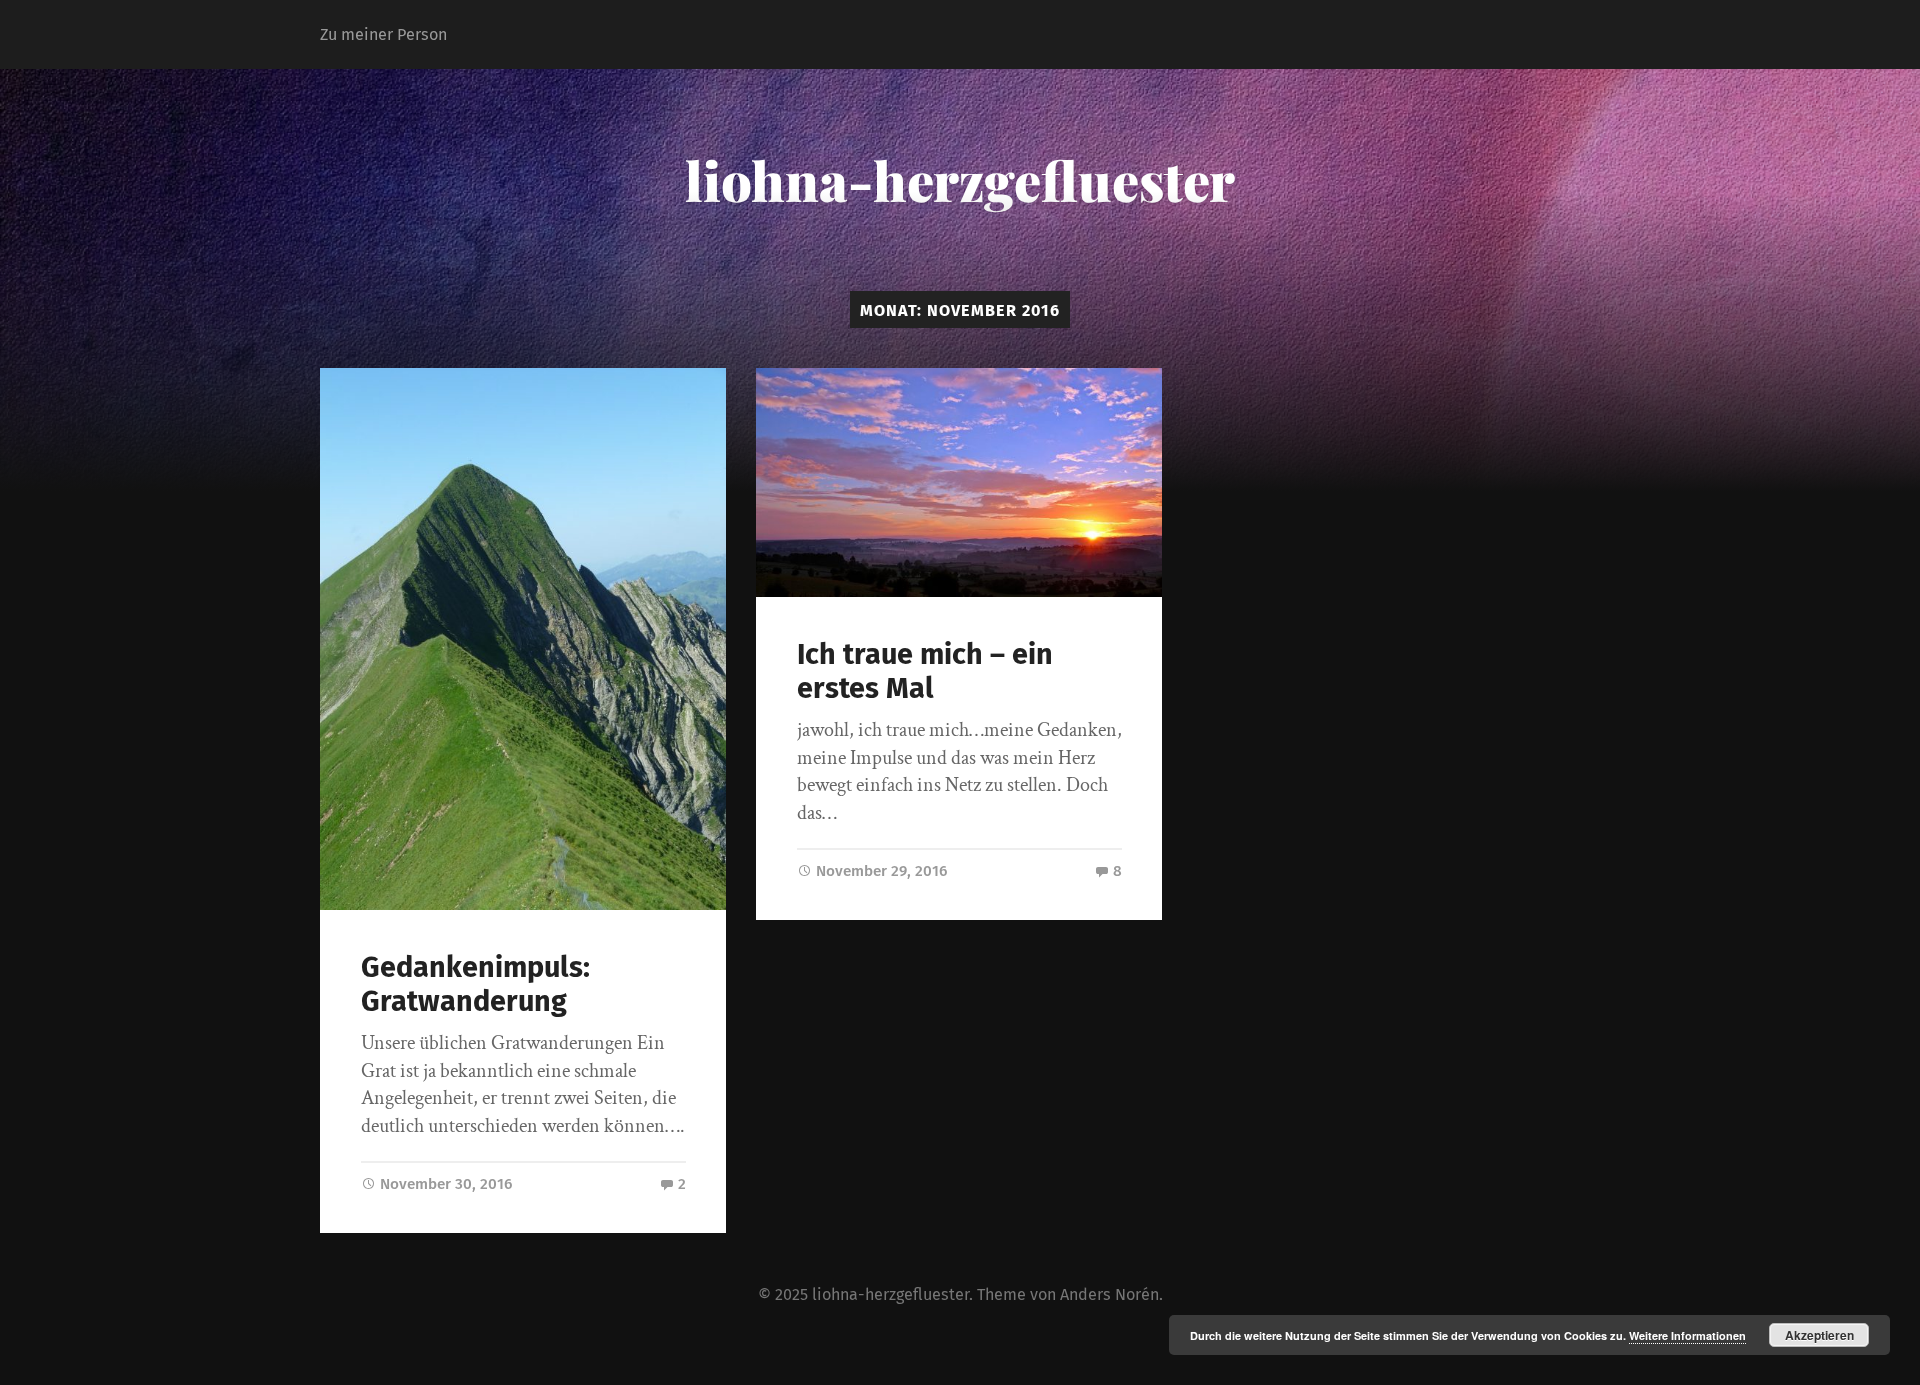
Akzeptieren (1819, 1335)
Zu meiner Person (383, 34)
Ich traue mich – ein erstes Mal (925, 672)
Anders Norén (1109, 1294)
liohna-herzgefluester (960, 180)
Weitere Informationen (1687, 1335)
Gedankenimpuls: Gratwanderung (475, 985)
